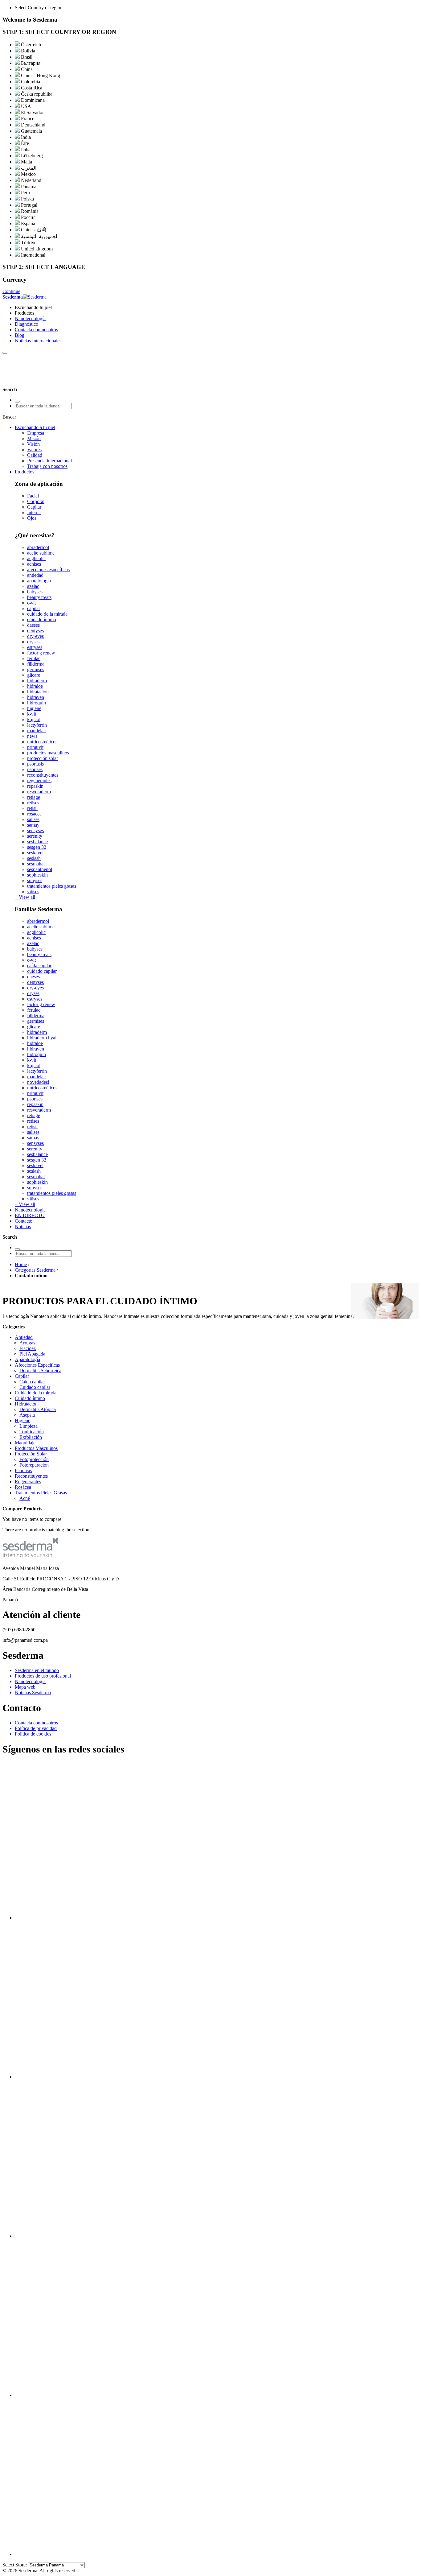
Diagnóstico (27, 324)
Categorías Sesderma (35, 1270)
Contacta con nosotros (36, 330)
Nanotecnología (30, 318)
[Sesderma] (29, 384)
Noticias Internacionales (38, 341)
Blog (20, 335)
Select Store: (15, 2565)
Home (21, 1264)
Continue (11, 291)
